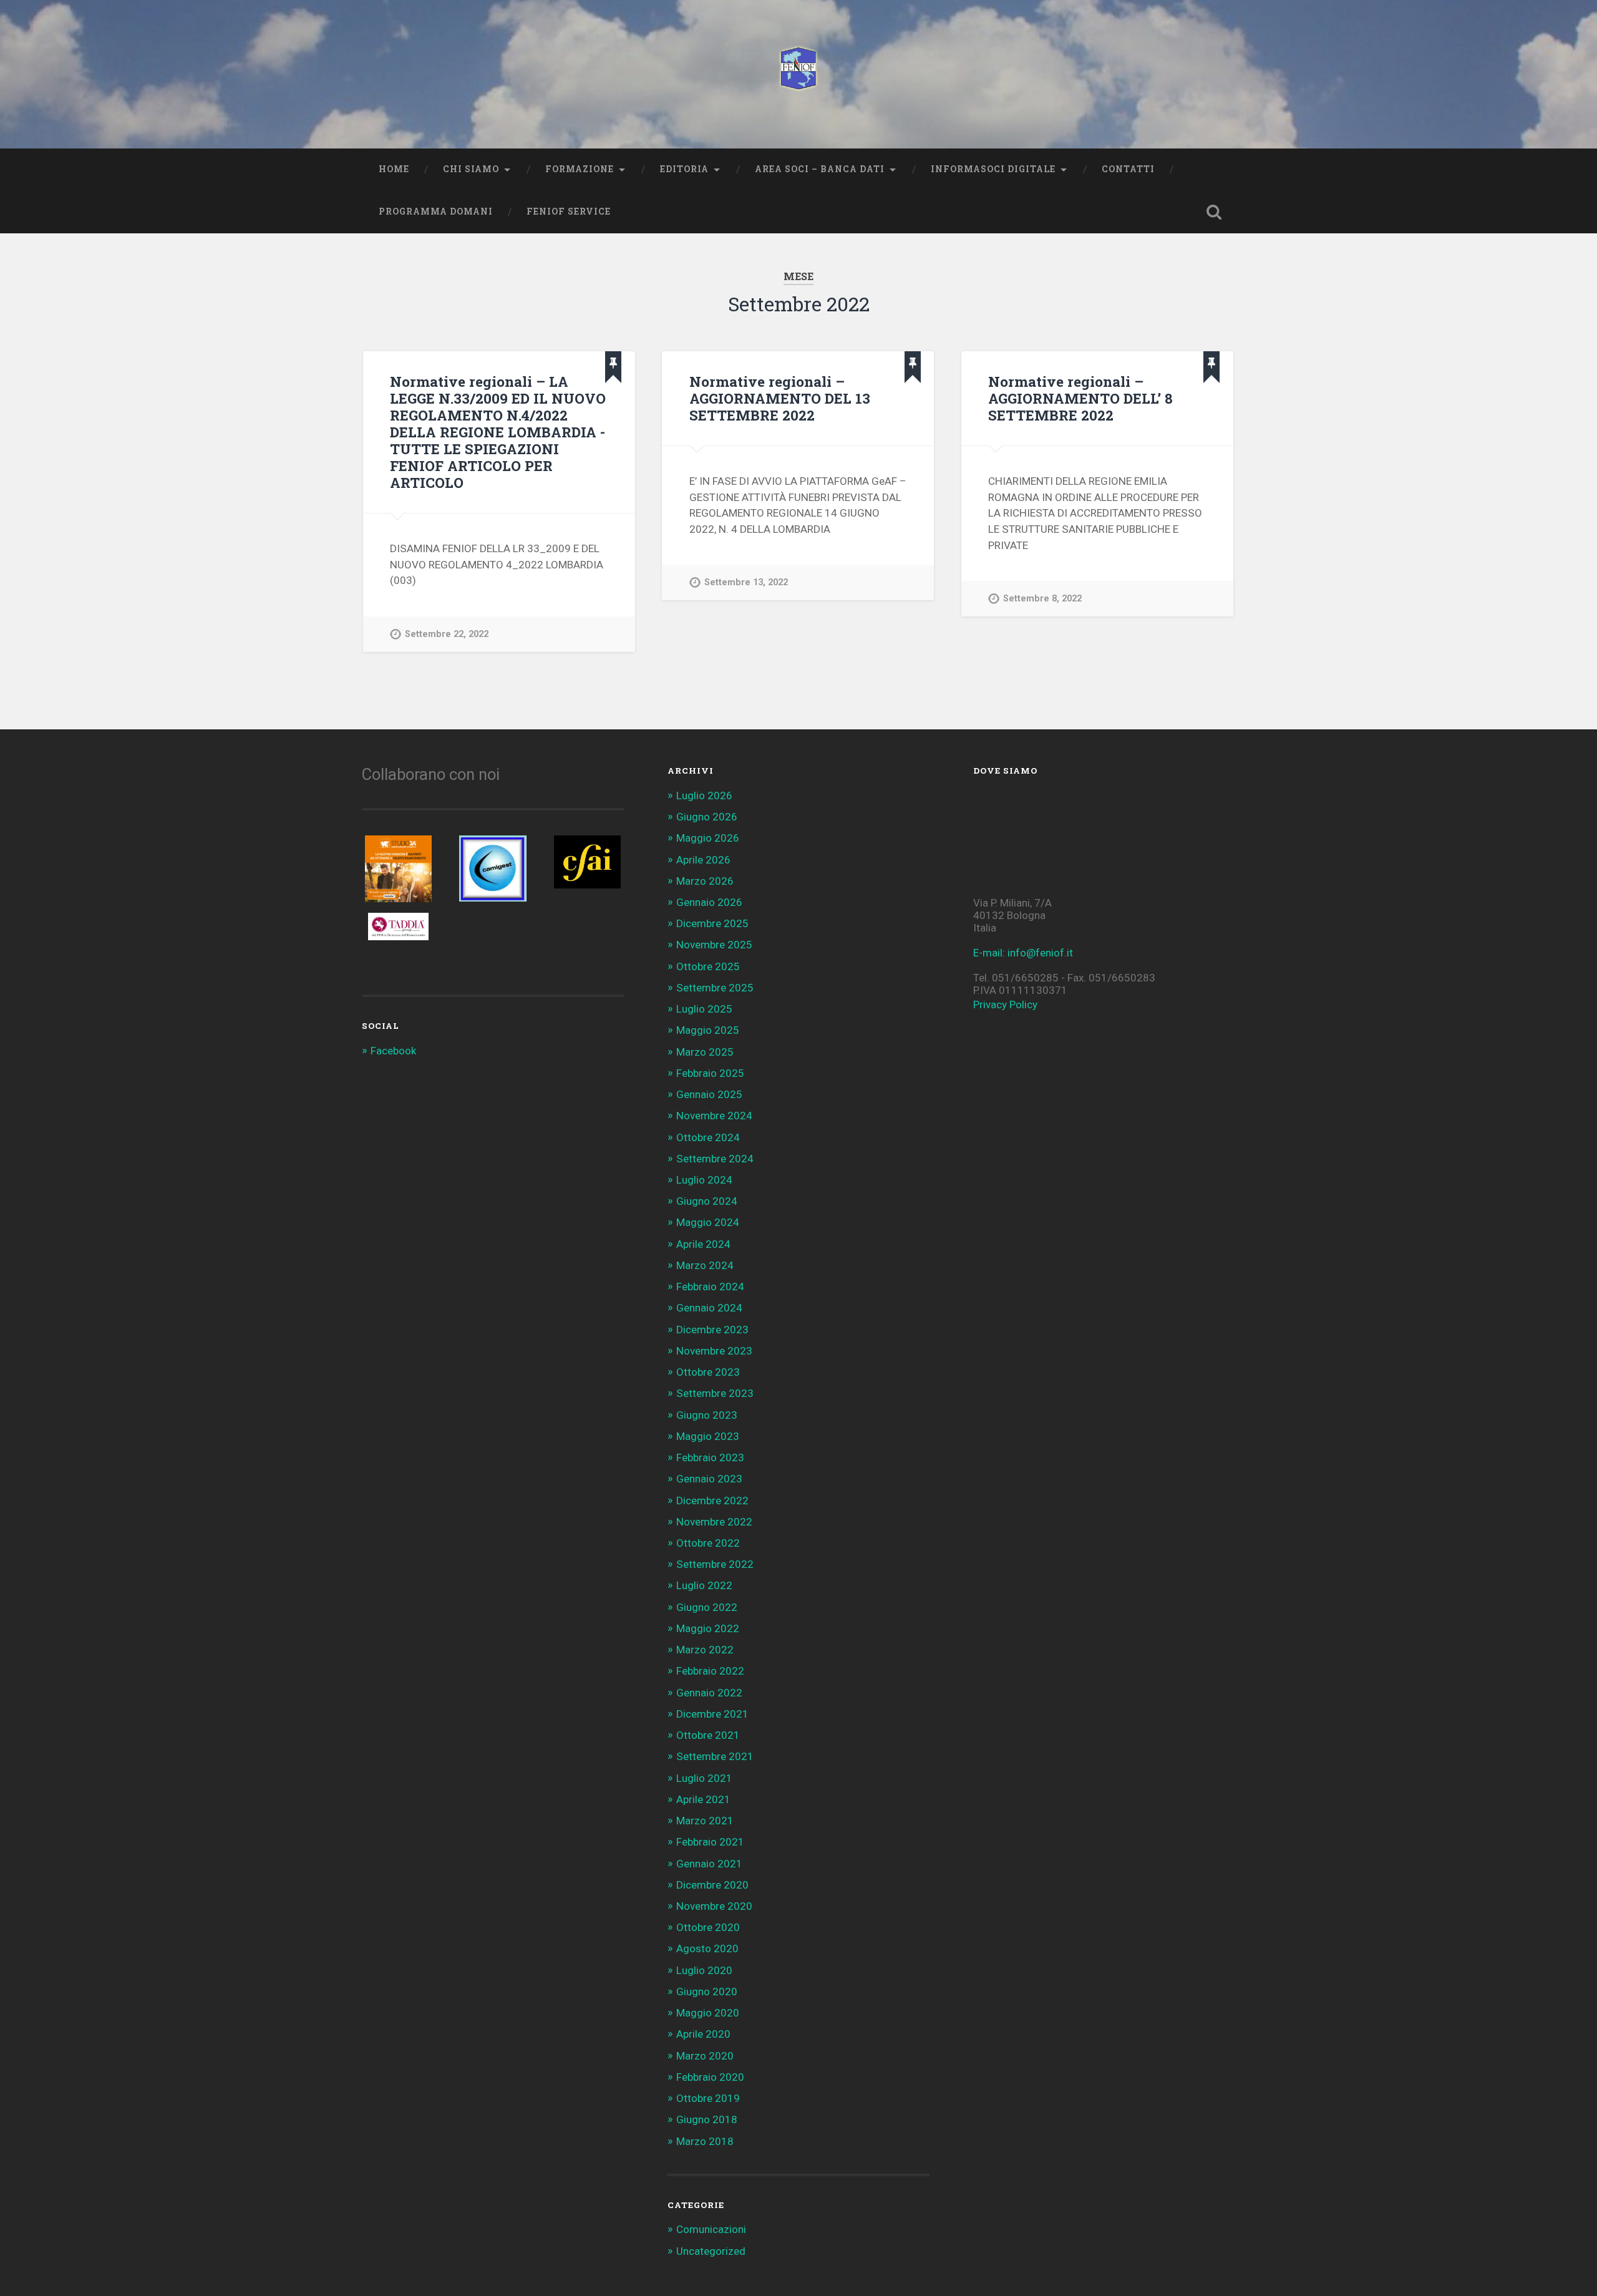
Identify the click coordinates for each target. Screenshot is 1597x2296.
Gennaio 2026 (709, 902)
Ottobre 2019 (708, 2098)
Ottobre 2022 (708, 1543)
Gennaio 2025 (709, 1094)
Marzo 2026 (705, 881)
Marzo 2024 (705, 1265)
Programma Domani (436, 212)
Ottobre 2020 (708, 1927)
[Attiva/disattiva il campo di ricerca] (1214, 212)
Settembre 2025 (715, 988)
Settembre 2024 (715, 1159)
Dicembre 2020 (712, 1885)
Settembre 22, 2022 (447, 634)
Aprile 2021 (703, 1799)
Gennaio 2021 (709, 1864)
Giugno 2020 (707, 1992)
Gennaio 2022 (709, 1693)
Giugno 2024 (707, 1201)
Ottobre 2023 (708, 1372)
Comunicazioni (711, 2229)
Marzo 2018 (705, 2141)
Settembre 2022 (715, 1564)
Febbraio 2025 (710, 1073)
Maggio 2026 (708, 838)
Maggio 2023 (708, 1436)
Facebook (393, 1051)
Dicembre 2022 (712, 1501)
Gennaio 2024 (709, 1308)
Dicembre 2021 (712, 1714)
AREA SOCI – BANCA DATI (820, 169)
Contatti (1128, 169)
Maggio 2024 (708, 1222)
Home (394, 169)
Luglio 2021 (704, 1778)
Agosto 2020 (707, 1948)
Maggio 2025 (708, 1030)
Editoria (684, 169)
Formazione (580, 169)
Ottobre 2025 (708, 966)
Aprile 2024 (703, 1244)
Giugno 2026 (707, 817)
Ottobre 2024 (708, 1137)
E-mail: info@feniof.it (1023, 953)
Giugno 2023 (707, 1415)
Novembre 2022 (714, 1522)
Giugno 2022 (707, 1607)
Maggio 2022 (708, 1628)
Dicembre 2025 (712, 923)
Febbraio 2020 (710, 2077)
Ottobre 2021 (708, 1735)
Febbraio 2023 (710, 1457)
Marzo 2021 (705, 1821)
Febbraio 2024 (710, 1287)
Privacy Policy (1005, 1004)
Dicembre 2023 (712, 1330)
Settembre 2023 (715, 1393)
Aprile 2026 (703, 860)
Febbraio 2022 (710, 1671)
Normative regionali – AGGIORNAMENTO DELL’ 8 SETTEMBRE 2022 (1080, 398)
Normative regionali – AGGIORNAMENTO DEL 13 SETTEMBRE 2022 (780, 398)
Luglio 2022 (704, 1585)
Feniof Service (569, 212)
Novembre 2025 (714, 945)
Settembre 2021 (715, 1756)
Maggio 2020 (708, 2013)
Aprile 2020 (703, 2034)
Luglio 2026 (704, 795)
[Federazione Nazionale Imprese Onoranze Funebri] (798, 74)
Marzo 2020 (705, 2056)
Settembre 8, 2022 (1042, 599)
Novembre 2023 (714, 1351)
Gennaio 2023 (709, 1479)
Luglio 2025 (704, 1009)
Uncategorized (711, 2251)
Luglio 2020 (704, 1970)
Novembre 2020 (714, 1906)
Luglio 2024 (704, 1180)
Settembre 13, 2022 (746, 582)
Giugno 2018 (707, 2119)
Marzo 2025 (705, 1052)
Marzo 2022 (705, 1650)
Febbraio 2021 (710, 1842)
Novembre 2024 (714, 1116)
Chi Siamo (471, 169)
